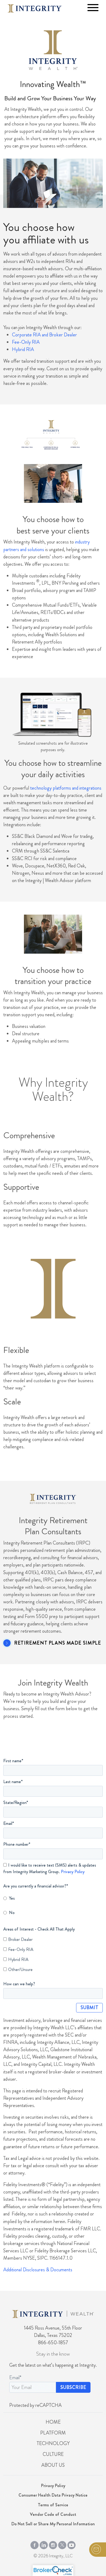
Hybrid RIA (23, 349)
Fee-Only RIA (26, 342)
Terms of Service (53, 2505)
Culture (53, 2454)
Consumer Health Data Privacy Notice (53, 2495)
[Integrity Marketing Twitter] (62, 2544)
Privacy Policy (73, 1872)
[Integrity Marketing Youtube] (71, 2544)
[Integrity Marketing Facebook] (35, 2544)
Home (53, 2422)
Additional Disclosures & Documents (38, 2270)
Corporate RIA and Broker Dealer (44, 335)
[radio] (51, 1897)
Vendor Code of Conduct (53, 2514)
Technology (53, 2443)
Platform (53, 2433)
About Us (53, 2465)
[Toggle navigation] (93, 8)
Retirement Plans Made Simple (57, 1643)
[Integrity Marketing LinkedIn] (44, 2544)
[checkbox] (53, 1905)
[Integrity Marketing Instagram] (53, 2544)
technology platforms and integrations (66, 788)
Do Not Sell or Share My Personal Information (53, 2524)
